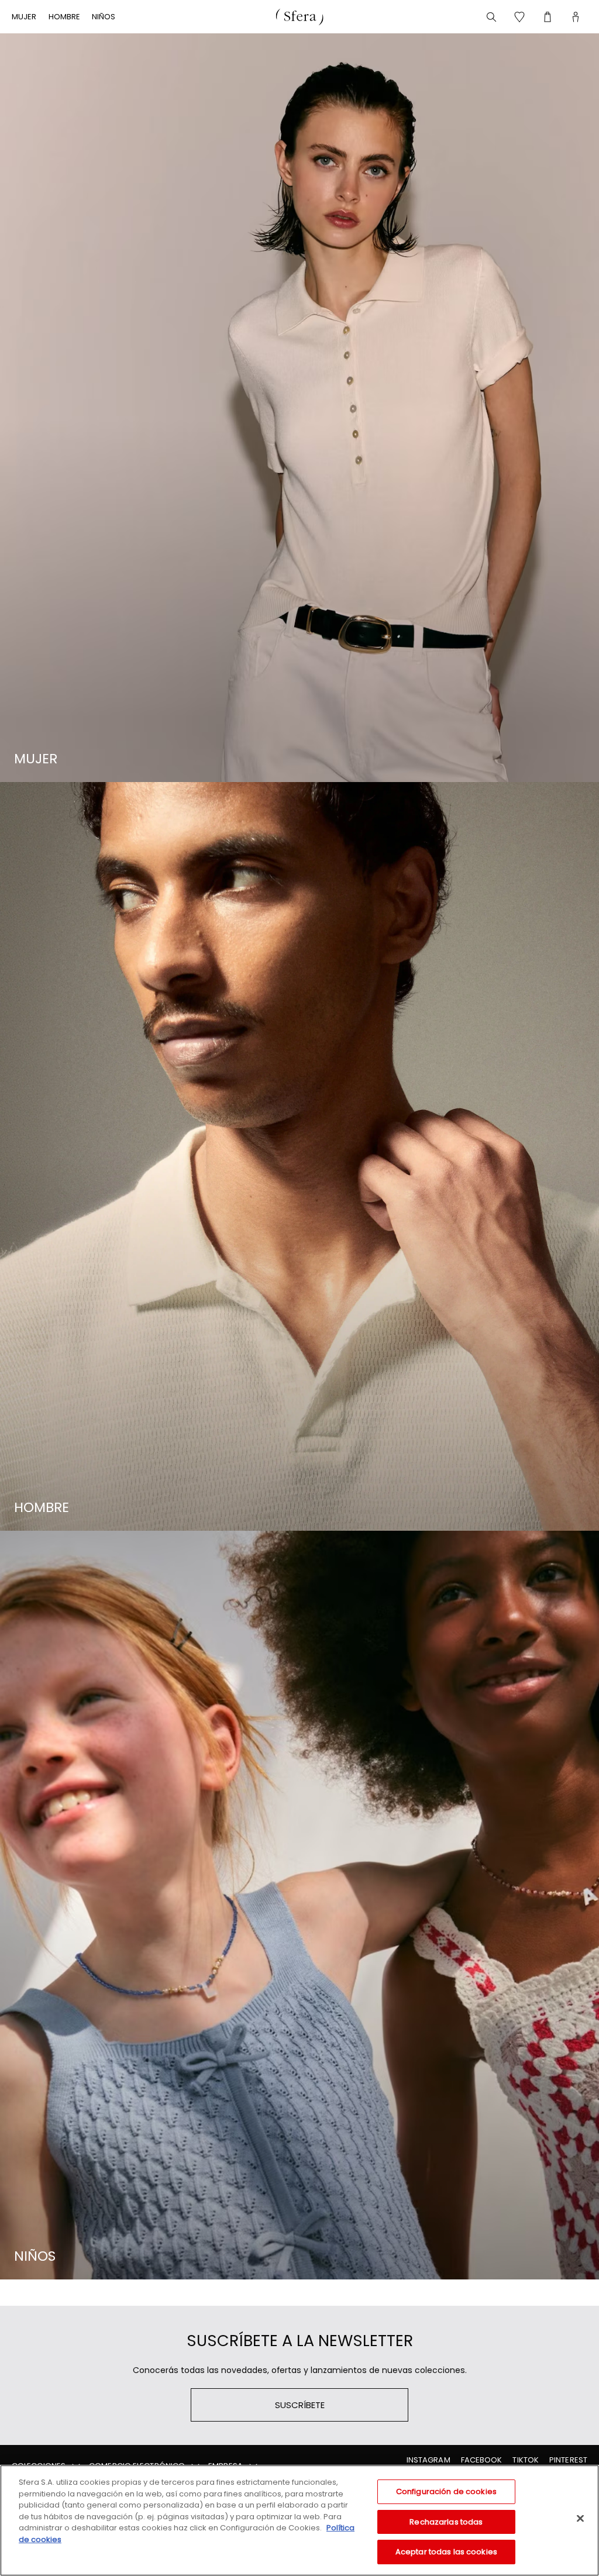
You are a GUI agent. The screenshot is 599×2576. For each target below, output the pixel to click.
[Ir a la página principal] (299, 17)
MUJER (24, 17)
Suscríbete (300, 2405)
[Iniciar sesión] (576, 17)
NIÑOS (104, 17)
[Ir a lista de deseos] (519, 17)
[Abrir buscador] (491, 17)
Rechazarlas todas (446, 2522)
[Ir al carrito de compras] (548, 17)
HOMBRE (65, 17)
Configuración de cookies (446, 2491)
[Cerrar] (580, 2519)
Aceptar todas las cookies (446, 2552)
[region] (299, 2520)
